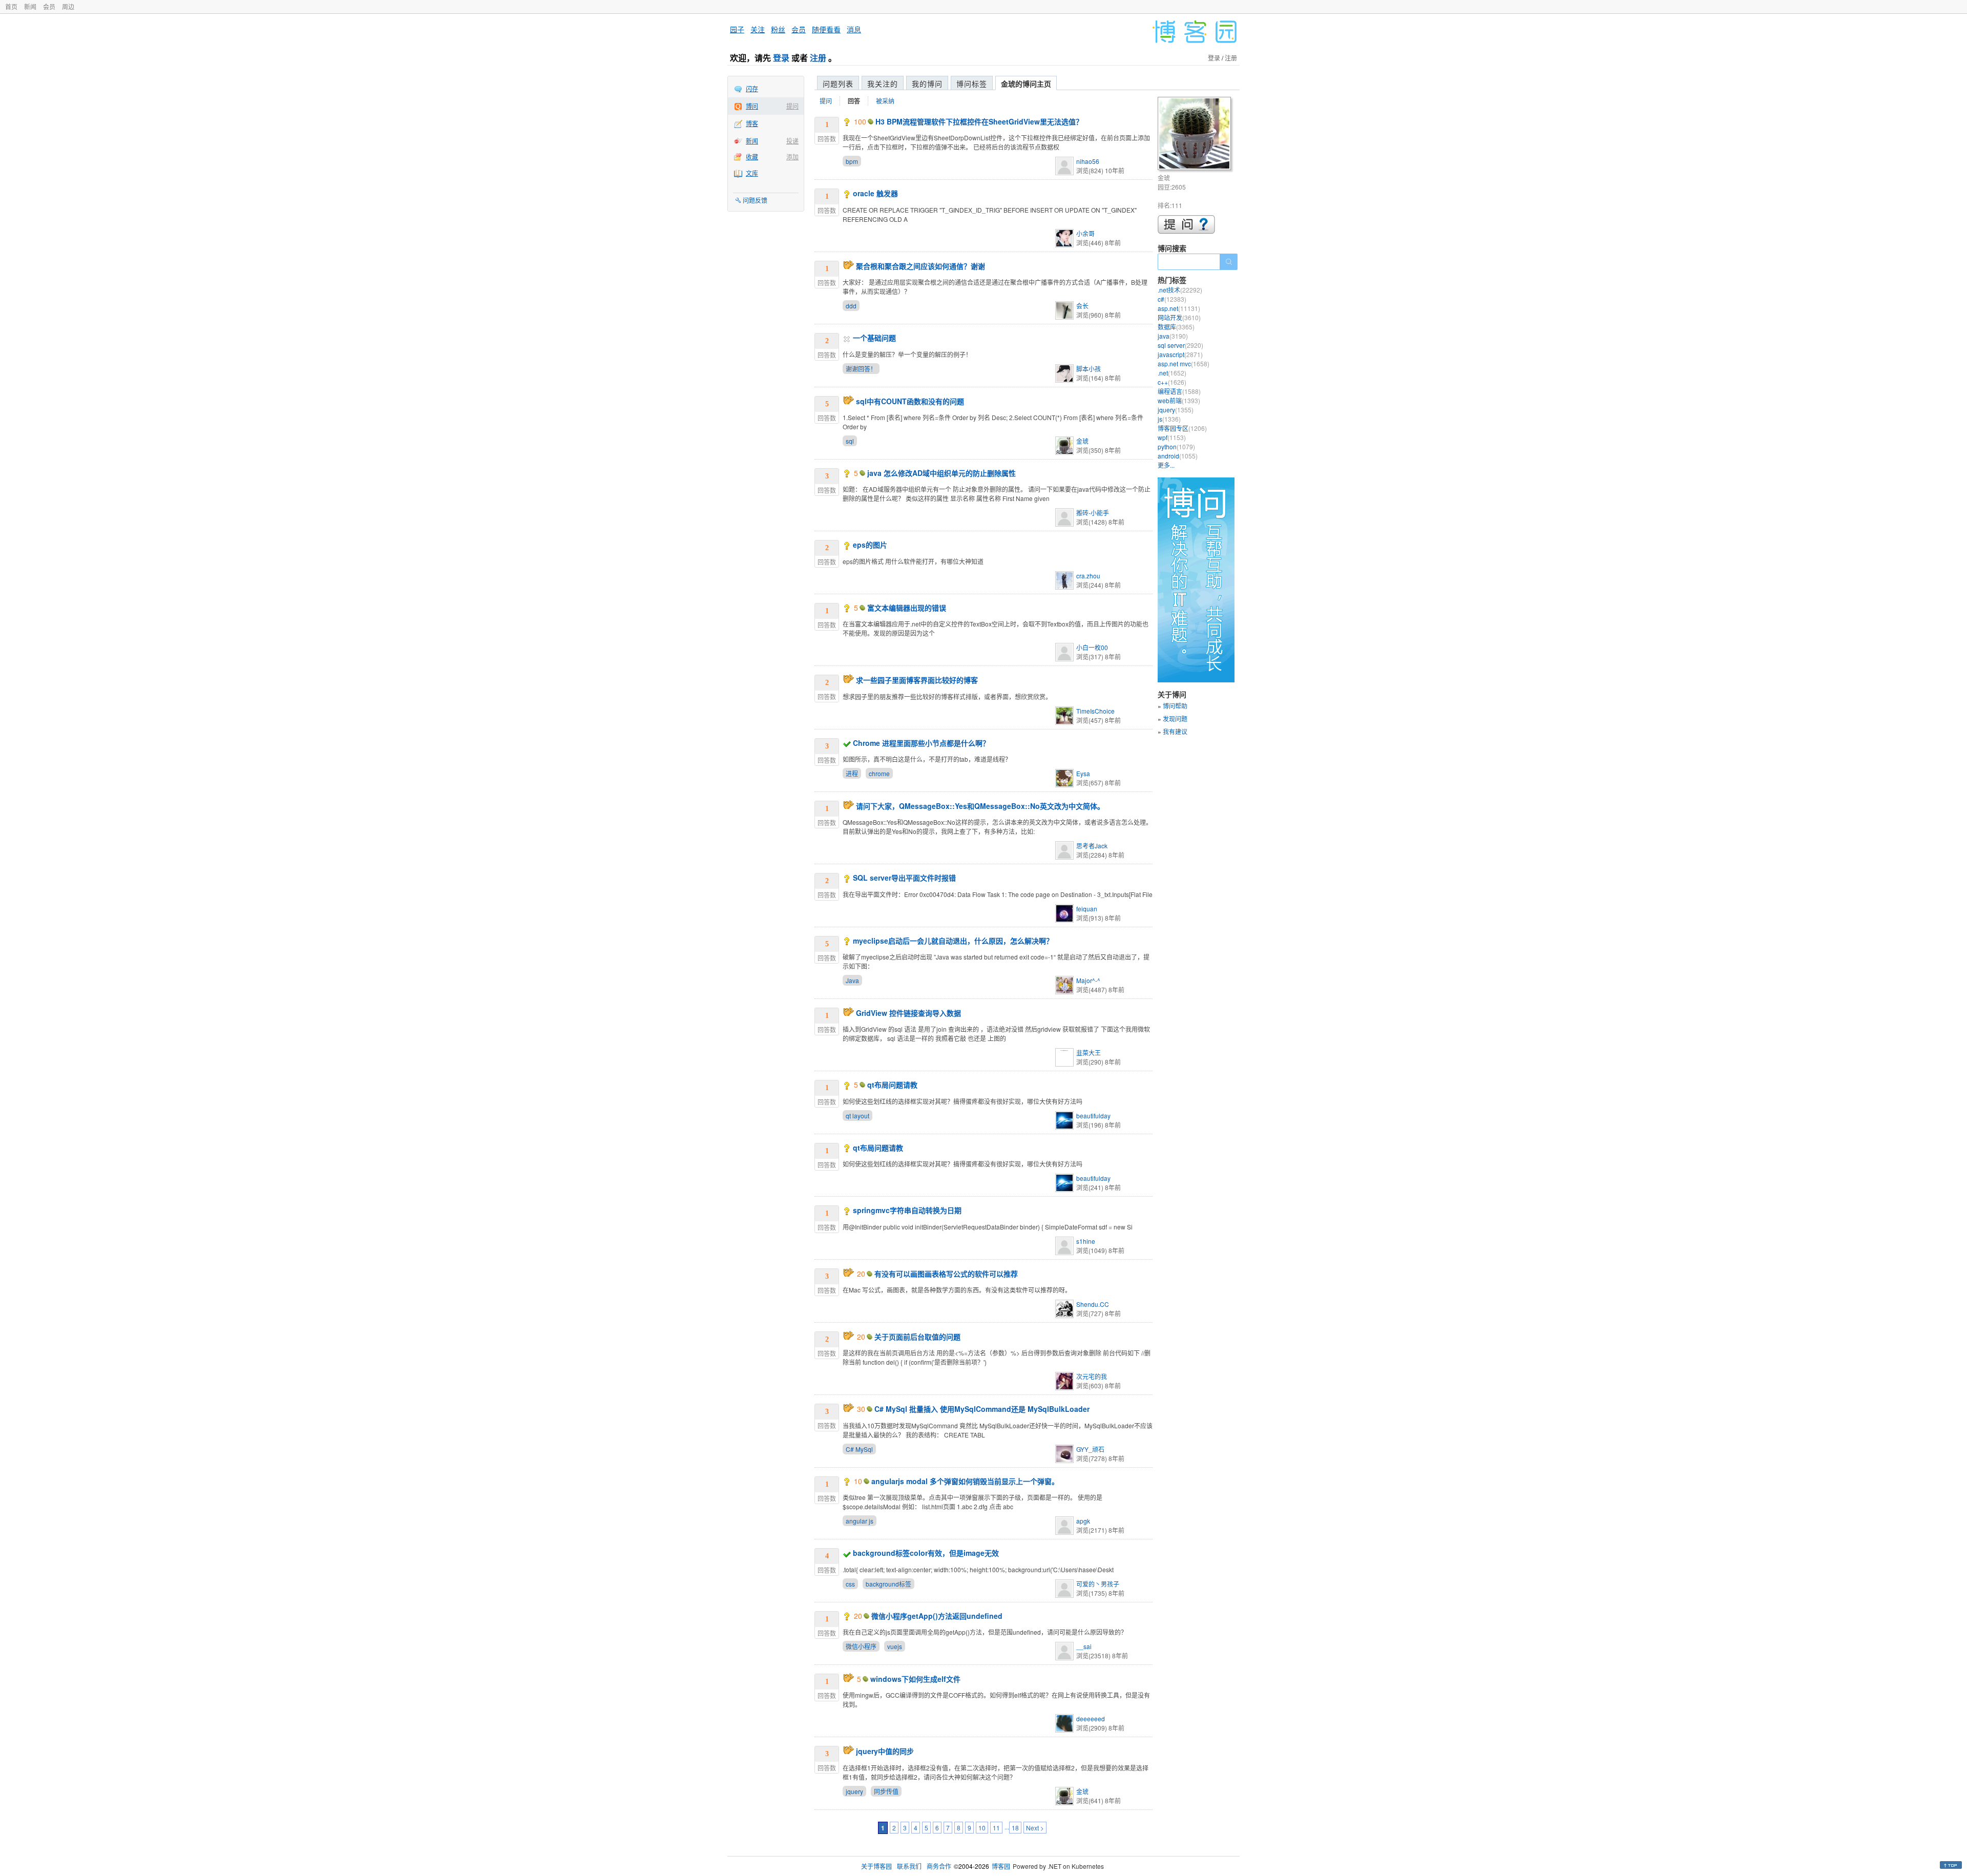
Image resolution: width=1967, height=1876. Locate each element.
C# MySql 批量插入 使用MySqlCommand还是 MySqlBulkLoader (982, 1409)
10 (982, 1828)
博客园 (1001, 1866)
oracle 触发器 (875, 193)
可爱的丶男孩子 (1098, 1584)
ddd (851, 306)
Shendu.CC (1093, 1304)
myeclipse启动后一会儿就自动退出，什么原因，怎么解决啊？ (953, 941)
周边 (68, 6)
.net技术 (1180, 290)
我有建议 (1175, 731)
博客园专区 (1182, 428)
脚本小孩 (1089, 369)
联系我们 (909, 1866)
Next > (1035, 1828)
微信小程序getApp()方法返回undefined (937, 1616)
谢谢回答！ (861, 369)
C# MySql (859, 1449)
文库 (752, 173)
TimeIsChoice (1095, 711)
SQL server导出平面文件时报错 (904, 878)
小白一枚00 (1092, 647)
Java (852, 980)
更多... (1166, 465)
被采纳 (885, 101)
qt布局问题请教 (892, 1085)
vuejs (895, 1646)
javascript (1180, 354)
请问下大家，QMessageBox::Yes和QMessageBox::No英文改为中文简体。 (980, 806)
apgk (1083, 1521)
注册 (818, 58)
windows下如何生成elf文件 (915, 1679)
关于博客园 (876, 1866)
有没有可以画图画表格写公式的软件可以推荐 (946, 1274)
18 (1015, 1828)
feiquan (1087, 909)
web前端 (1179, 400)
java (1173, 336)
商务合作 (939, 1866)
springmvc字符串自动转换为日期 (907, 1210)
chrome (879, 773)
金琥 (1082, 441)
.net (1172, 373)
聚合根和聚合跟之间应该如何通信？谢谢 (920, 266)
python (1176, 446)
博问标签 (972, 84)
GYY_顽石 (1090, 1449)
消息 (854, 29)
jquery (854, 1791)
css (850, 1584)
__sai (1084, 1646)
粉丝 (778, 29)
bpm (852, 161)
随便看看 (826, 29)
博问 (752, 106)
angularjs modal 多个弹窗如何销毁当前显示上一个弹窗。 (965, 1481)
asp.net (1179, 308)
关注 (758, 29)
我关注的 (883, 84)
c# (1172, 299)
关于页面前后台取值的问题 (917, 1337)
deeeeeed (1091, 1718)
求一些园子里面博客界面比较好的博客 (917, 680)
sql (850, 441)
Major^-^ (1088, 980)
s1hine (1086, 1241)
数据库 (1176, 327)
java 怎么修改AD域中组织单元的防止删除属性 (941, 473)
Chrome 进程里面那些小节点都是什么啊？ (921, 743)
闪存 (752, 88)
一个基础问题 (874, 338)
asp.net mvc (1184, 363)
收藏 (752, 157)
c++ (1172, 382)
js (1169, 419)
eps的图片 (870, 545)
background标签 (888, 1584)
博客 (752, 123)
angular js (860, 1521)
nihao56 (1088, 161)
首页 (11, 6)
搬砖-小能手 (1093, 513)
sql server (1180, 345)
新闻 (30, 6)
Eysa (1083, 773)
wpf (1172, 437)
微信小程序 (861, 1646)
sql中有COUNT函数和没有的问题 (910, 401)
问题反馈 (755, 200)
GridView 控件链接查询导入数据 (908, 1013)
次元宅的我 (1092, 1376)
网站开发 (1179, 317)
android (1178, 456)
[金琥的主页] (1196, 135)
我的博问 (927, 84)
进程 (852, 773)
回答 (854, 101)
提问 (792, 106)
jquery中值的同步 (885, 1751)
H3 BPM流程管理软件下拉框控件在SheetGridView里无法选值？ (979, 121)
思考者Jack (1092, 846)
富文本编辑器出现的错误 (907, 608)
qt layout (857, 1116)
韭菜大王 (1089, 1052)
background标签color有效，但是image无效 (926, 1553)
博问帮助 (1175, 706)
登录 (781, 58)
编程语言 (1179, 391)
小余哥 (1085, 233)
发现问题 (1175, 718)
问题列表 (838, 84)
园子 (737, 29)
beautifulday (1093, 1116)
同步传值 (886, 1791)
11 (996, 1828)
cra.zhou (1088, 576)
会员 (49, 6)
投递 (792, 141)
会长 (1082, 306)
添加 (792, 157)
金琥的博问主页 (1026, 84)
